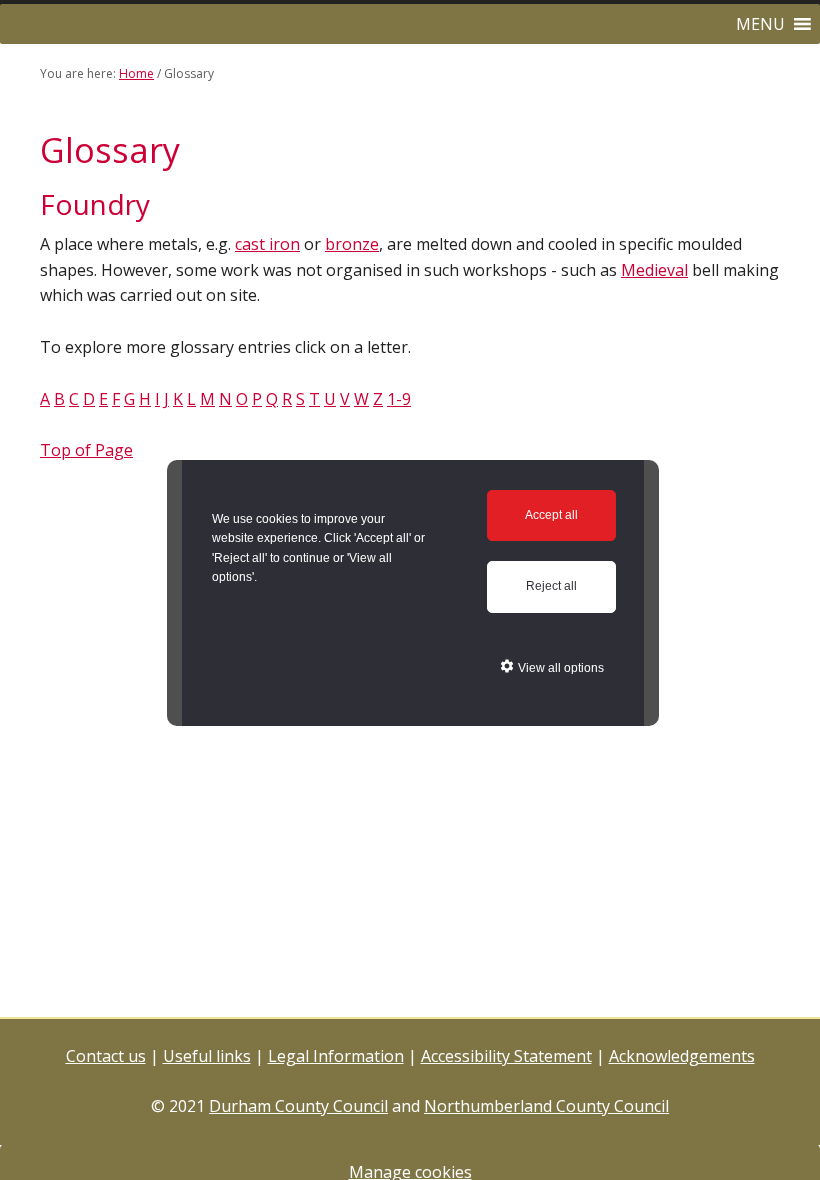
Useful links (207, 1056)
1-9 (399, 399)
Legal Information (336, 1056)
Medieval (654, 270)
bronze (352, 244)
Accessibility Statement (506, 1056)
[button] (760, 24)
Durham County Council (298, 1106)
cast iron (267, 244)
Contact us (106, 1056)
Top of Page (86, 450)
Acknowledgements (682, 1056)
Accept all (551, 515)
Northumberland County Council (546, 1106)
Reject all (551, 586)
